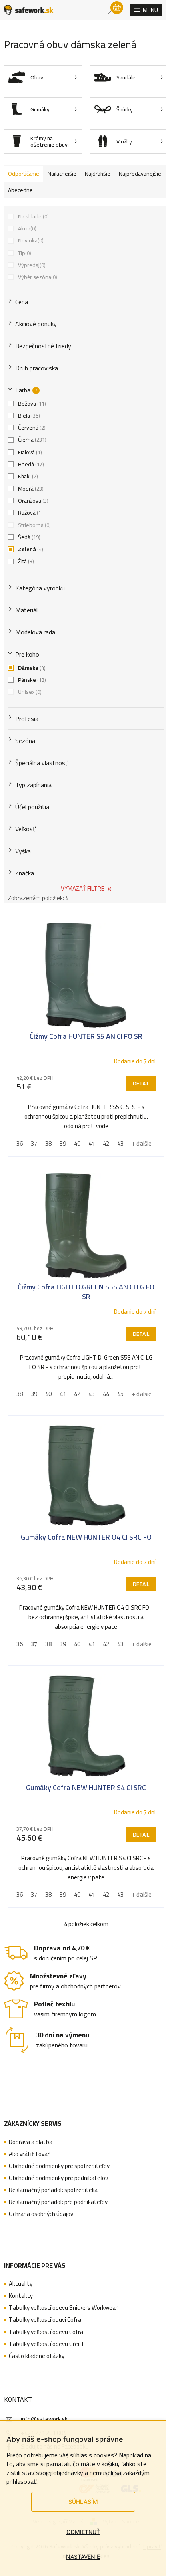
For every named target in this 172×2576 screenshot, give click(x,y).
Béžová (31, 404)
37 (34, 1143)
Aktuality (21, 2284)
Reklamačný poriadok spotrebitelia (53, 2190)
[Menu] (146, 10)
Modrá (30, 489)
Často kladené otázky (37, 2356)
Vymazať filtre (83, 888)
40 (77, 1143)
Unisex (29, 692)
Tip (24, 253)
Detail (141, 1083)
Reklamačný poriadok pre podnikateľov (58, 2202)
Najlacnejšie (62, 174)
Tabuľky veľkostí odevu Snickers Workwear (63, 2308)
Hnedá (30, 464)
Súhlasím (83, 2502)
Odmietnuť (83, 2532)
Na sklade (33, 216)
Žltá (25, 561)
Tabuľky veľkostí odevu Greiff (46, 2344)
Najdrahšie (98, 174)
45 (120, 1394)
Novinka (30, 240)
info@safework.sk (44, 2419)
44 (106, 1394)
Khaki (27, 476)
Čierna (31, 440)
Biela (28, 416)
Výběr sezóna (37, 277)
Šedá (28, 537)
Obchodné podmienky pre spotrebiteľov (59, 2166)
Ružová (30, 513)
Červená (31, 428)
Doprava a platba (31, 2142)
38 (48, 1143)
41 (92, 1143)
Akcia (26, 228)
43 (120, 1143)
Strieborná (34, 525)
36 (20, 1143)
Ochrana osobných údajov (41, 2214)
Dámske (31, 668)
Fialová (29, 452)
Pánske (31, 680)
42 (106, 1143)
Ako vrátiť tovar (29, 2154)
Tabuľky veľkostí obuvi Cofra (45, 2320)
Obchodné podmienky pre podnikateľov (58, 2178)
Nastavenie (83, 2557)
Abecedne (20, 190)
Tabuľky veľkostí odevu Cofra (46, 2332)
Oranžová (32, 501)
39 (63, 1143)
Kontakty (21, 2296)
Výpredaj (31, 265)
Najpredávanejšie (140, 174)
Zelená (30, 549)
